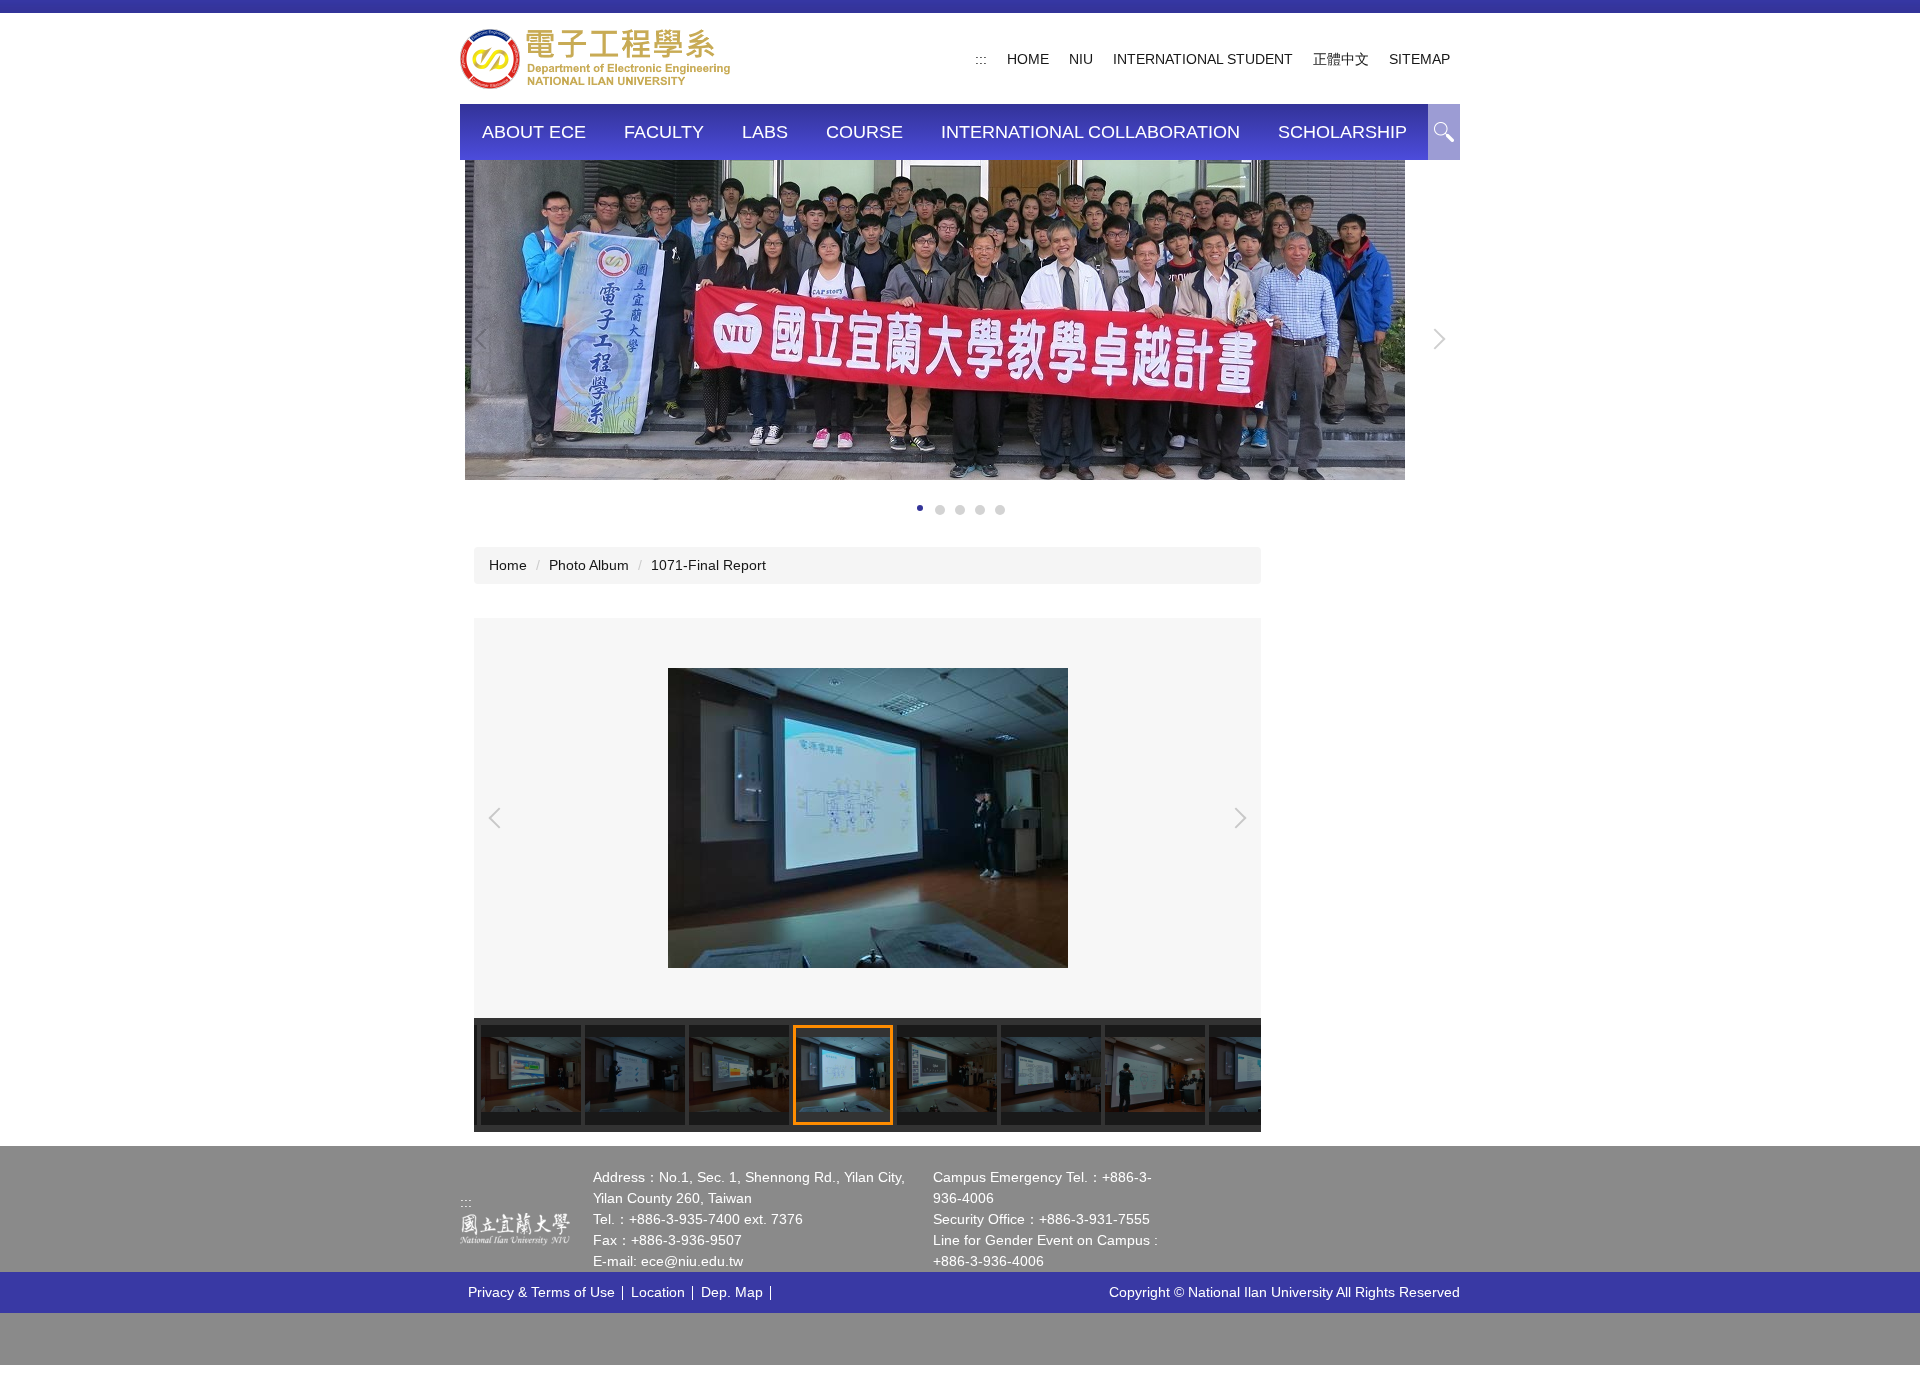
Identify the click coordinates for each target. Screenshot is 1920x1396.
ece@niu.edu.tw (692, 1261)
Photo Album (589, 565)
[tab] (920, 508)
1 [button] (1444, 132)
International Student (1203, 59)
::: (981, 59)
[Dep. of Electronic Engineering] (596, 57)
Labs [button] (765, 132)
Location (658, 1292)
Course (864, 132)
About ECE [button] (534, 132)
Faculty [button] (664, 132)
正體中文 (1341, 59)
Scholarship (1342, 132)
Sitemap (1419, 59)
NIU (1081, 59)
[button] (485, 339)
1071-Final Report (708, 565)
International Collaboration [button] (1090, 132)
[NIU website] (515, 1229)
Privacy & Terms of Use (541, 1292)
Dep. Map (732, 1292)
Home (1028, 59)
